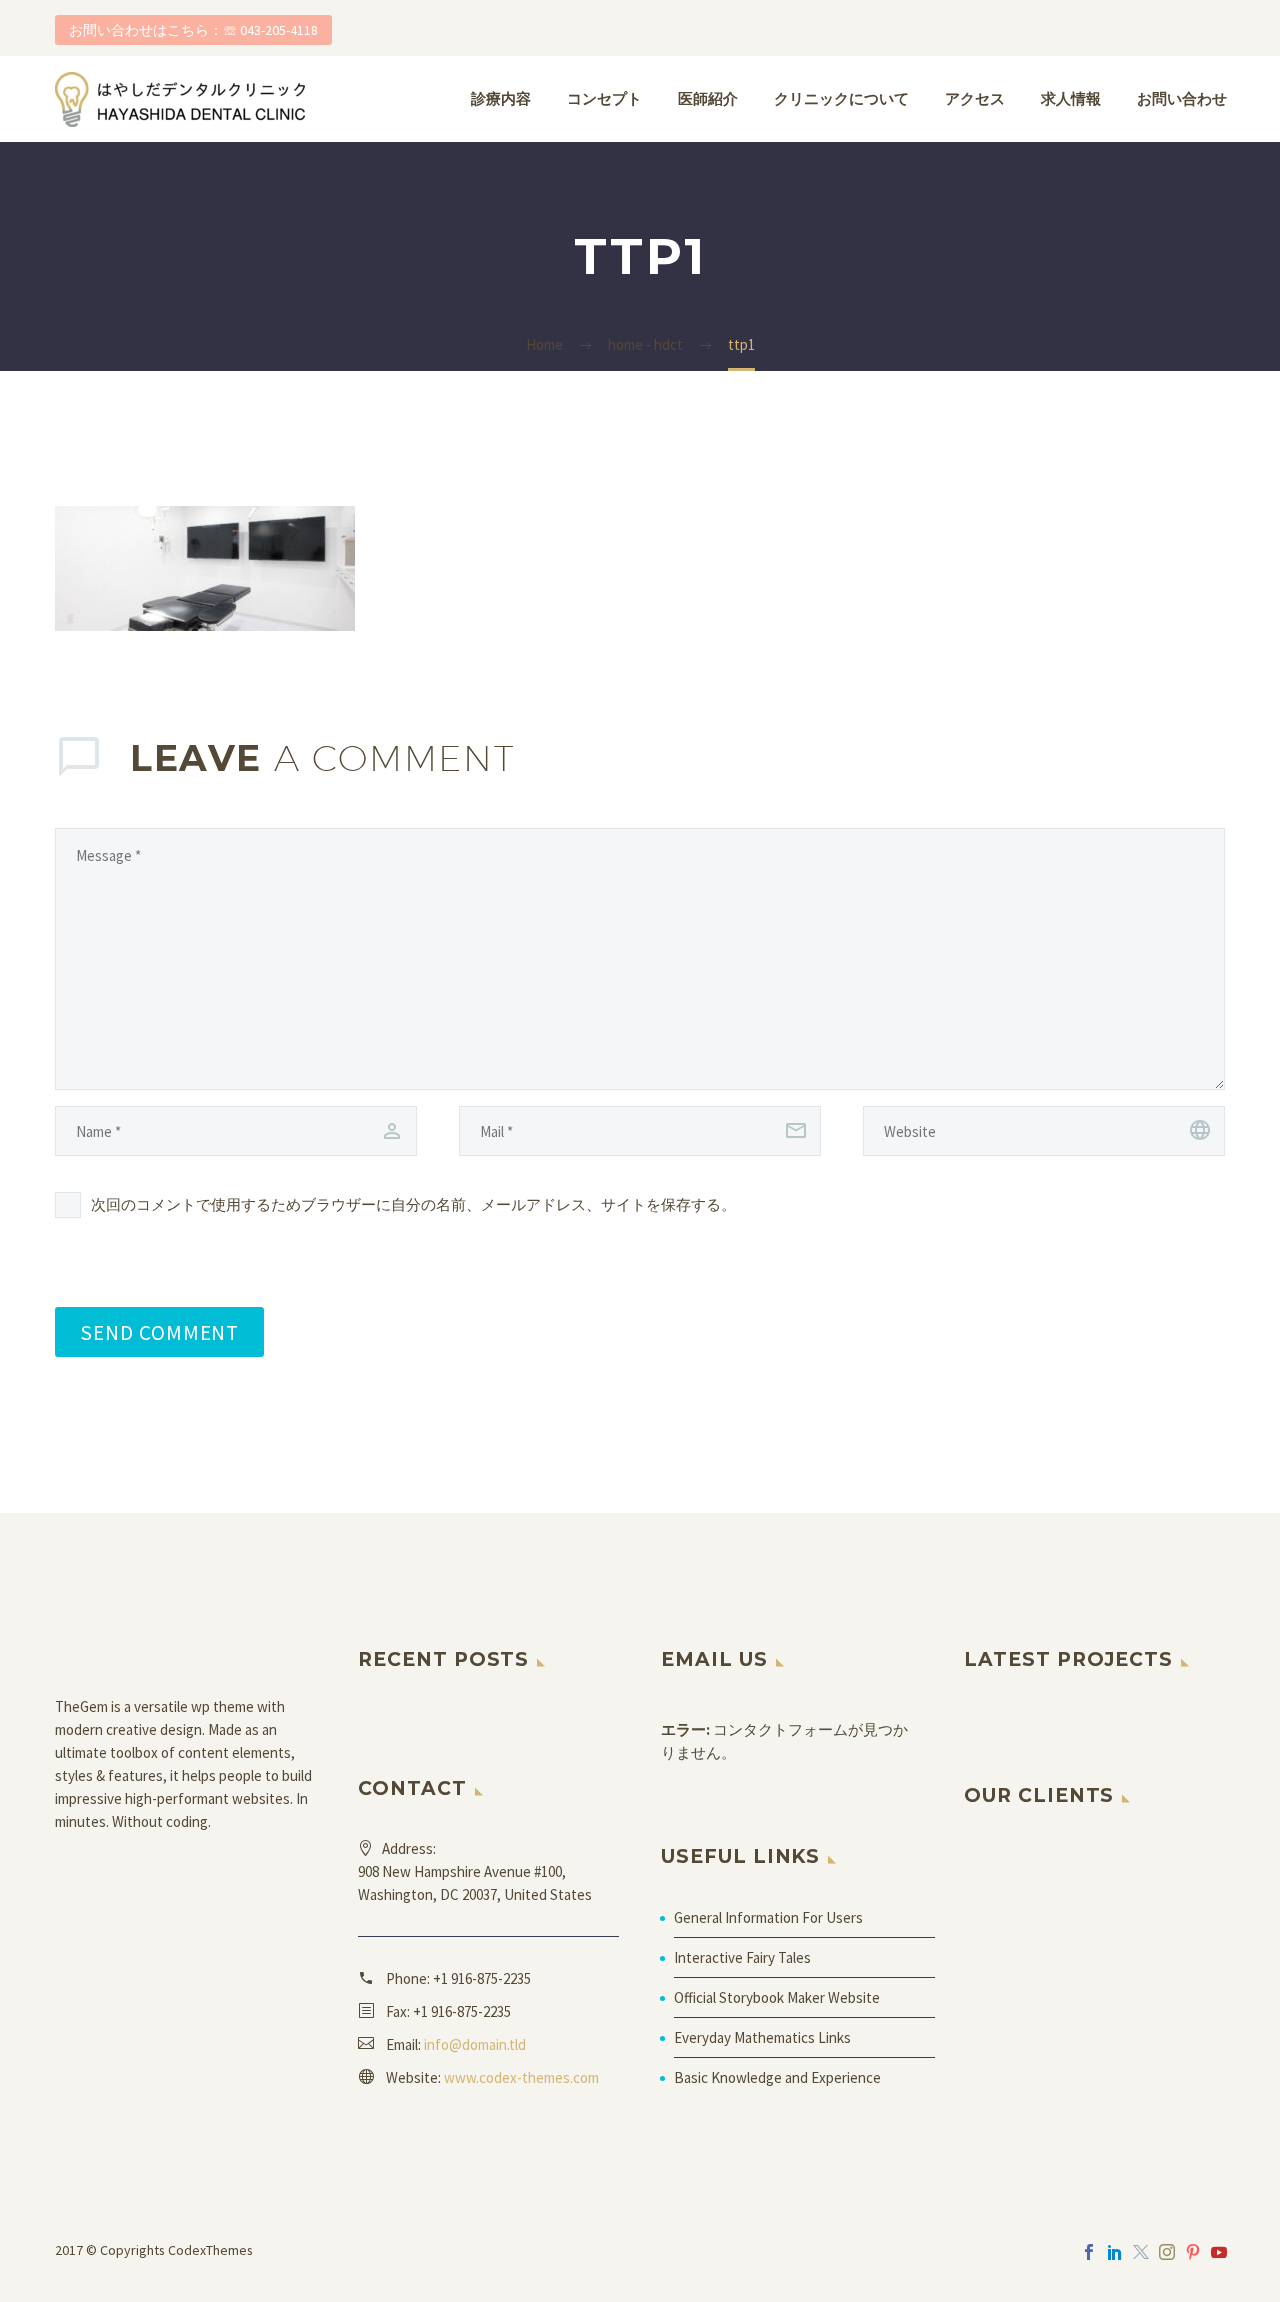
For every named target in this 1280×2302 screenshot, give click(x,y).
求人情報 (1071, 98)
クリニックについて (841, 98)
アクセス (975, 98)
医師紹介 (708, 98)
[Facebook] (1089, 2252)
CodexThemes (210, 2250)
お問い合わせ (1182, 98)
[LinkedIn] (1115, 2252)
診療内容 (501, 98)
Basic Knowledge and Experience (777, 2077)
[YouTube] (1219, 2252)
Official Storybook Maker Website (777, 1997)
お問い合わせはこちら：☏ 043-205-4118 (193, 30)
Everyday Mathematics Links (762, 2037)
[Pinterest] (1193, 2252)
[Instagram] (1167, 2252)
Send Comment (159, 1331)
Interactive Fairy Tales (742, 1957)
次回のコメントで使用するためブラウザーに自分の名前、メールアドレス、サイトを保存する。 (413, 1204)
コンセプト (604, 98)
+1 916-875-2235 (482, 1978)
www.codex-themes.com (521, 2077)
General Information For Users (768, 1917)
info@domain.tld (475, 2044)
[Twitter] (1141, 2252)
